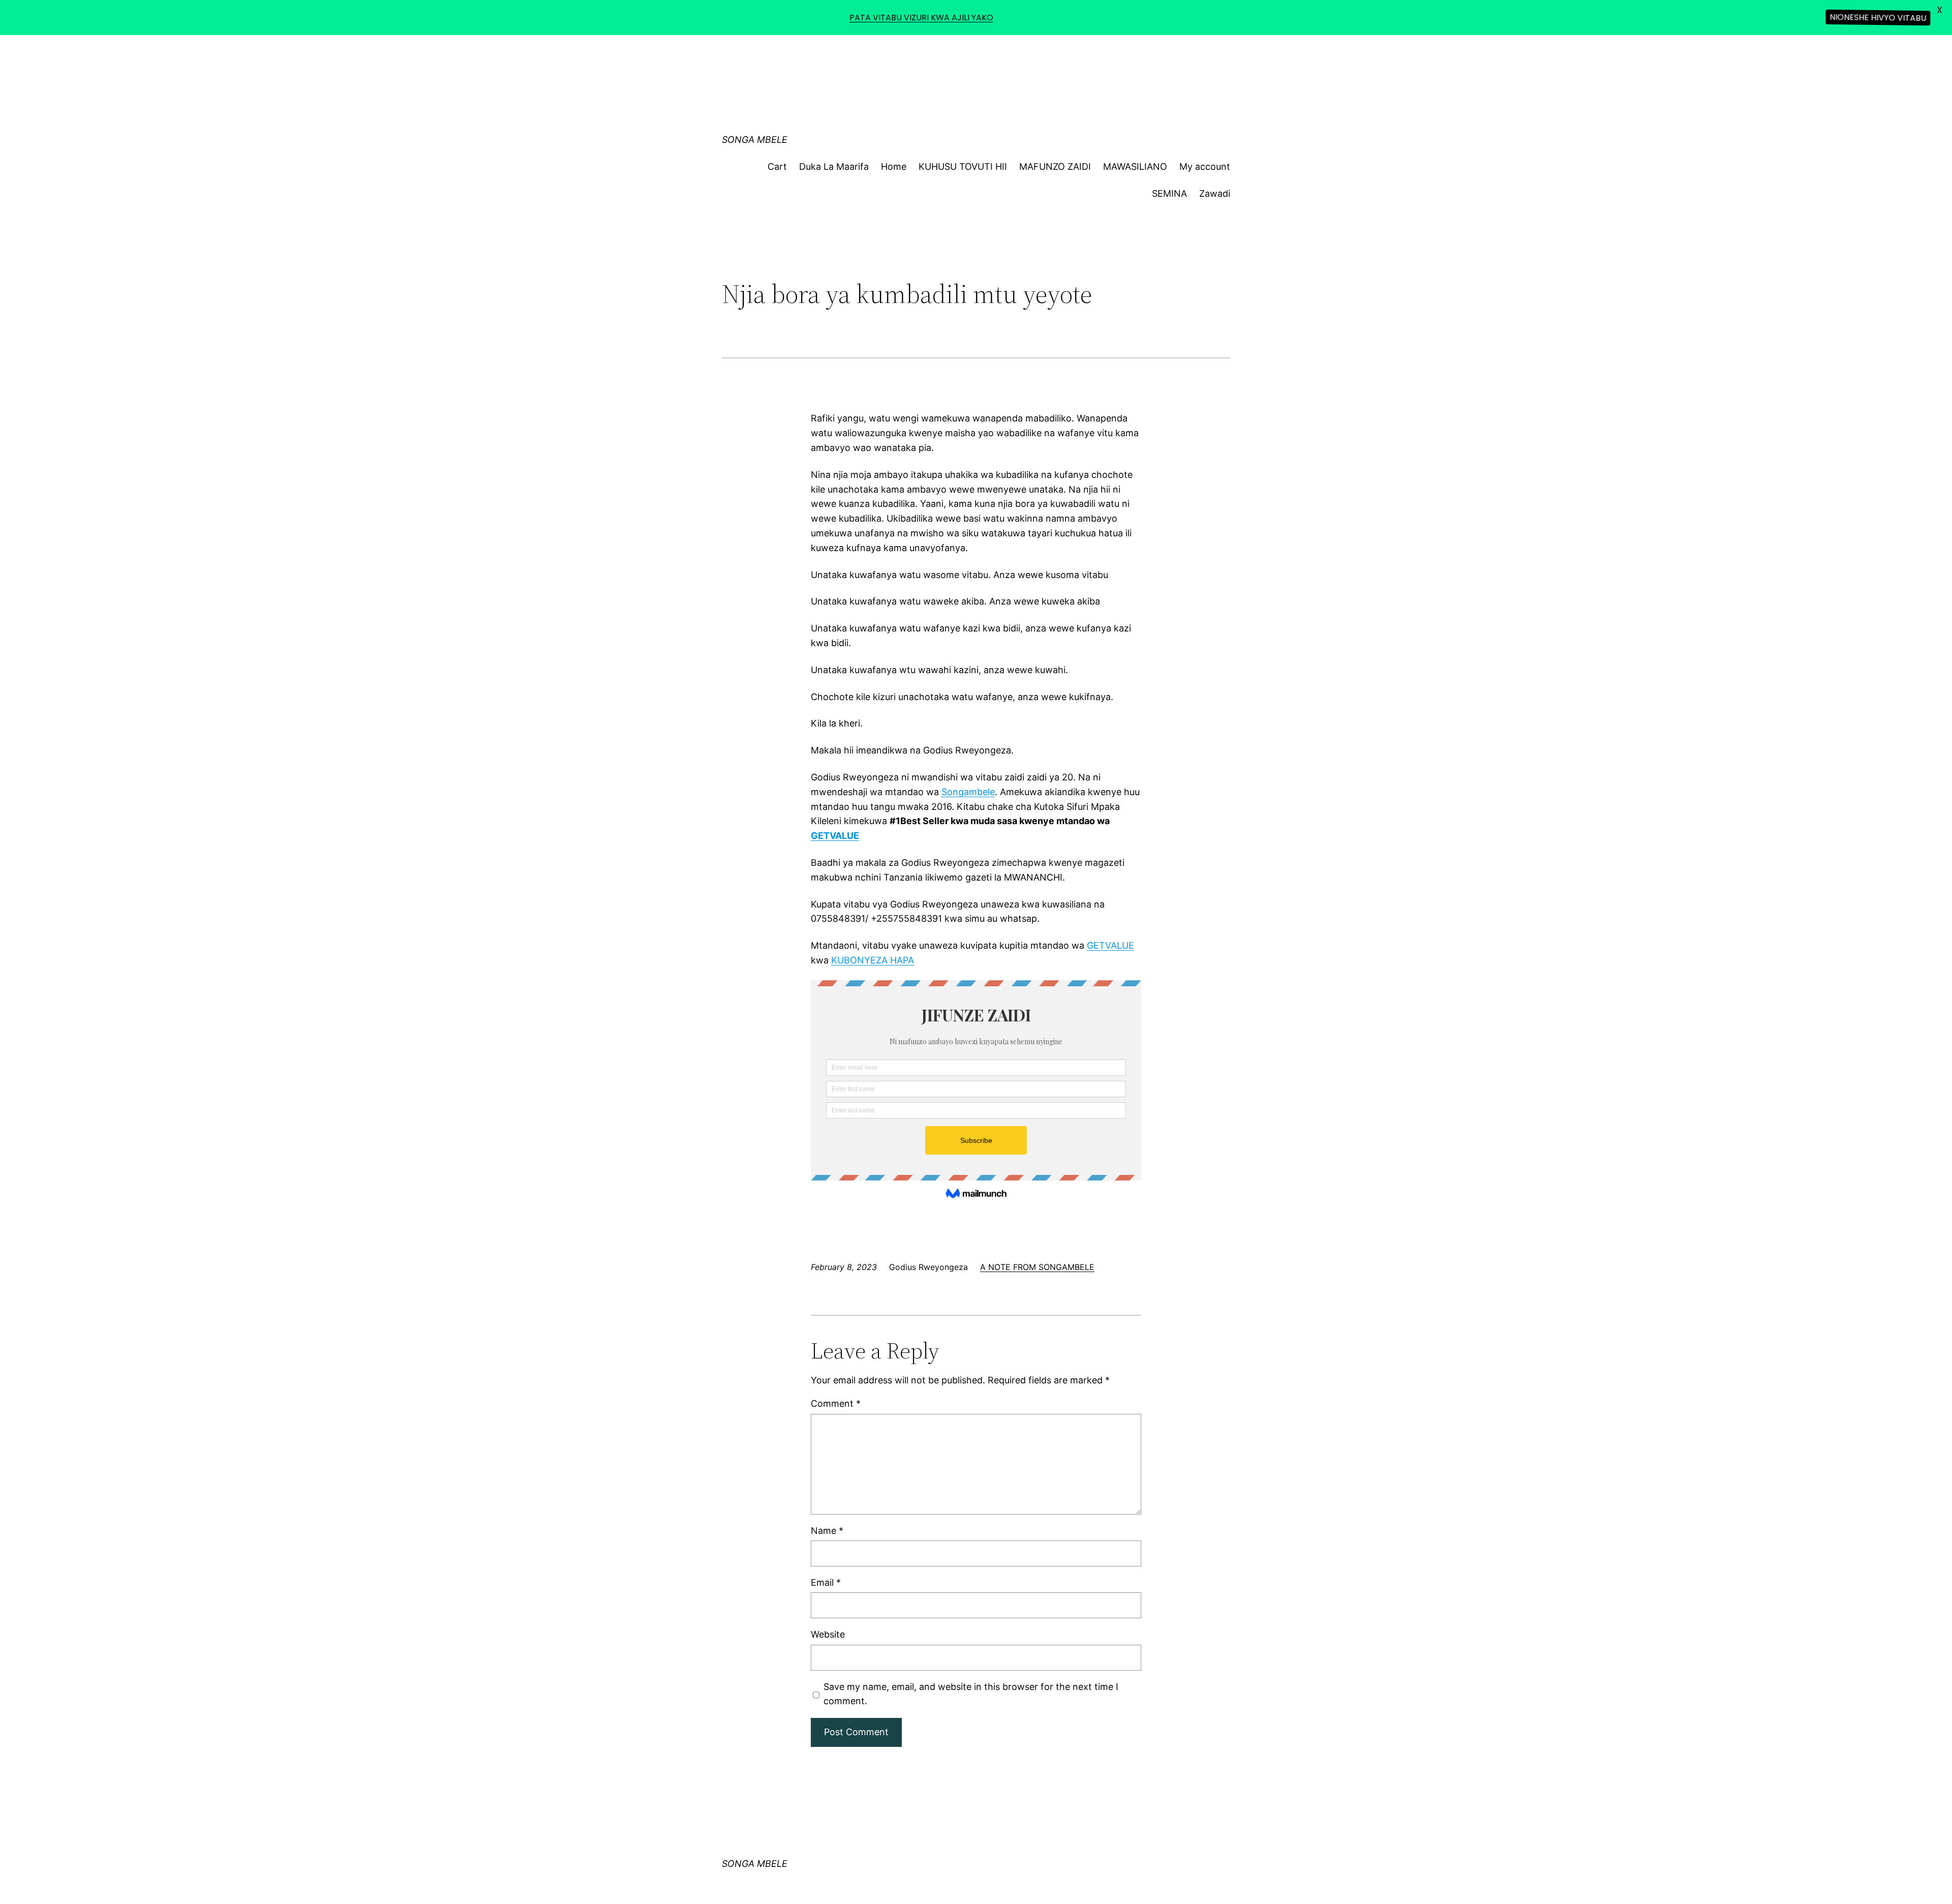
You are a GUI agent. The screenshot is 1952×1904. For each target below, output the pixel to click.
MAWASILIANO (1135, 167)
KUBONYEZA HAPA (873, 960)
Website (828, 1634)
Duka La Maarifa (834, 167)
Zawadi (1215, 193)
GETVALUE (1110, 945)
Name (827, 1531)
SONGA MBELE (755, 140)
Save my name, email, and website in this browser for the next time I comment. (971, 1694)
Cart (777, 167)
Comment (836, 1403)
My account (1205, 167)
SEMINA (1169, 193)
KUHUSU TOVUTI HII (963, 167)
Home (894, 167)
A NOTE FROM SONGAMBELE (1037, 1267)
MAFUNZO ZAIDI (1055, 167)
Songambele (968, 792)
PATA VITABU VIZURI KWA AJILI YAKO (921, 18)
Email (826, 1582)
